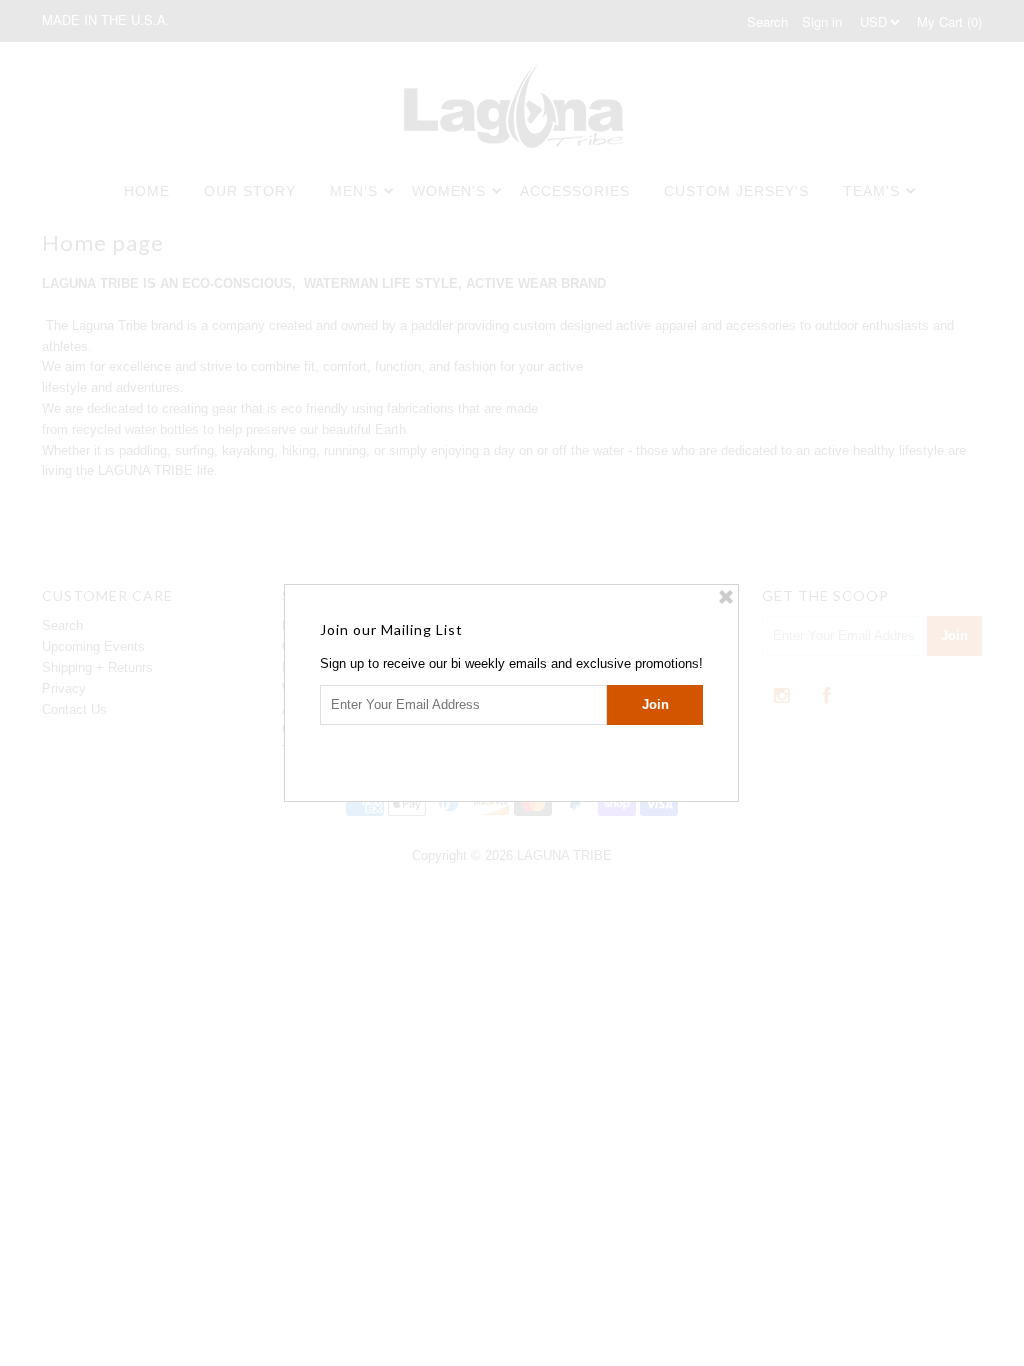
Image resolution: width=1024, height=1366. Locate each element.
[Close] (726, 597)
